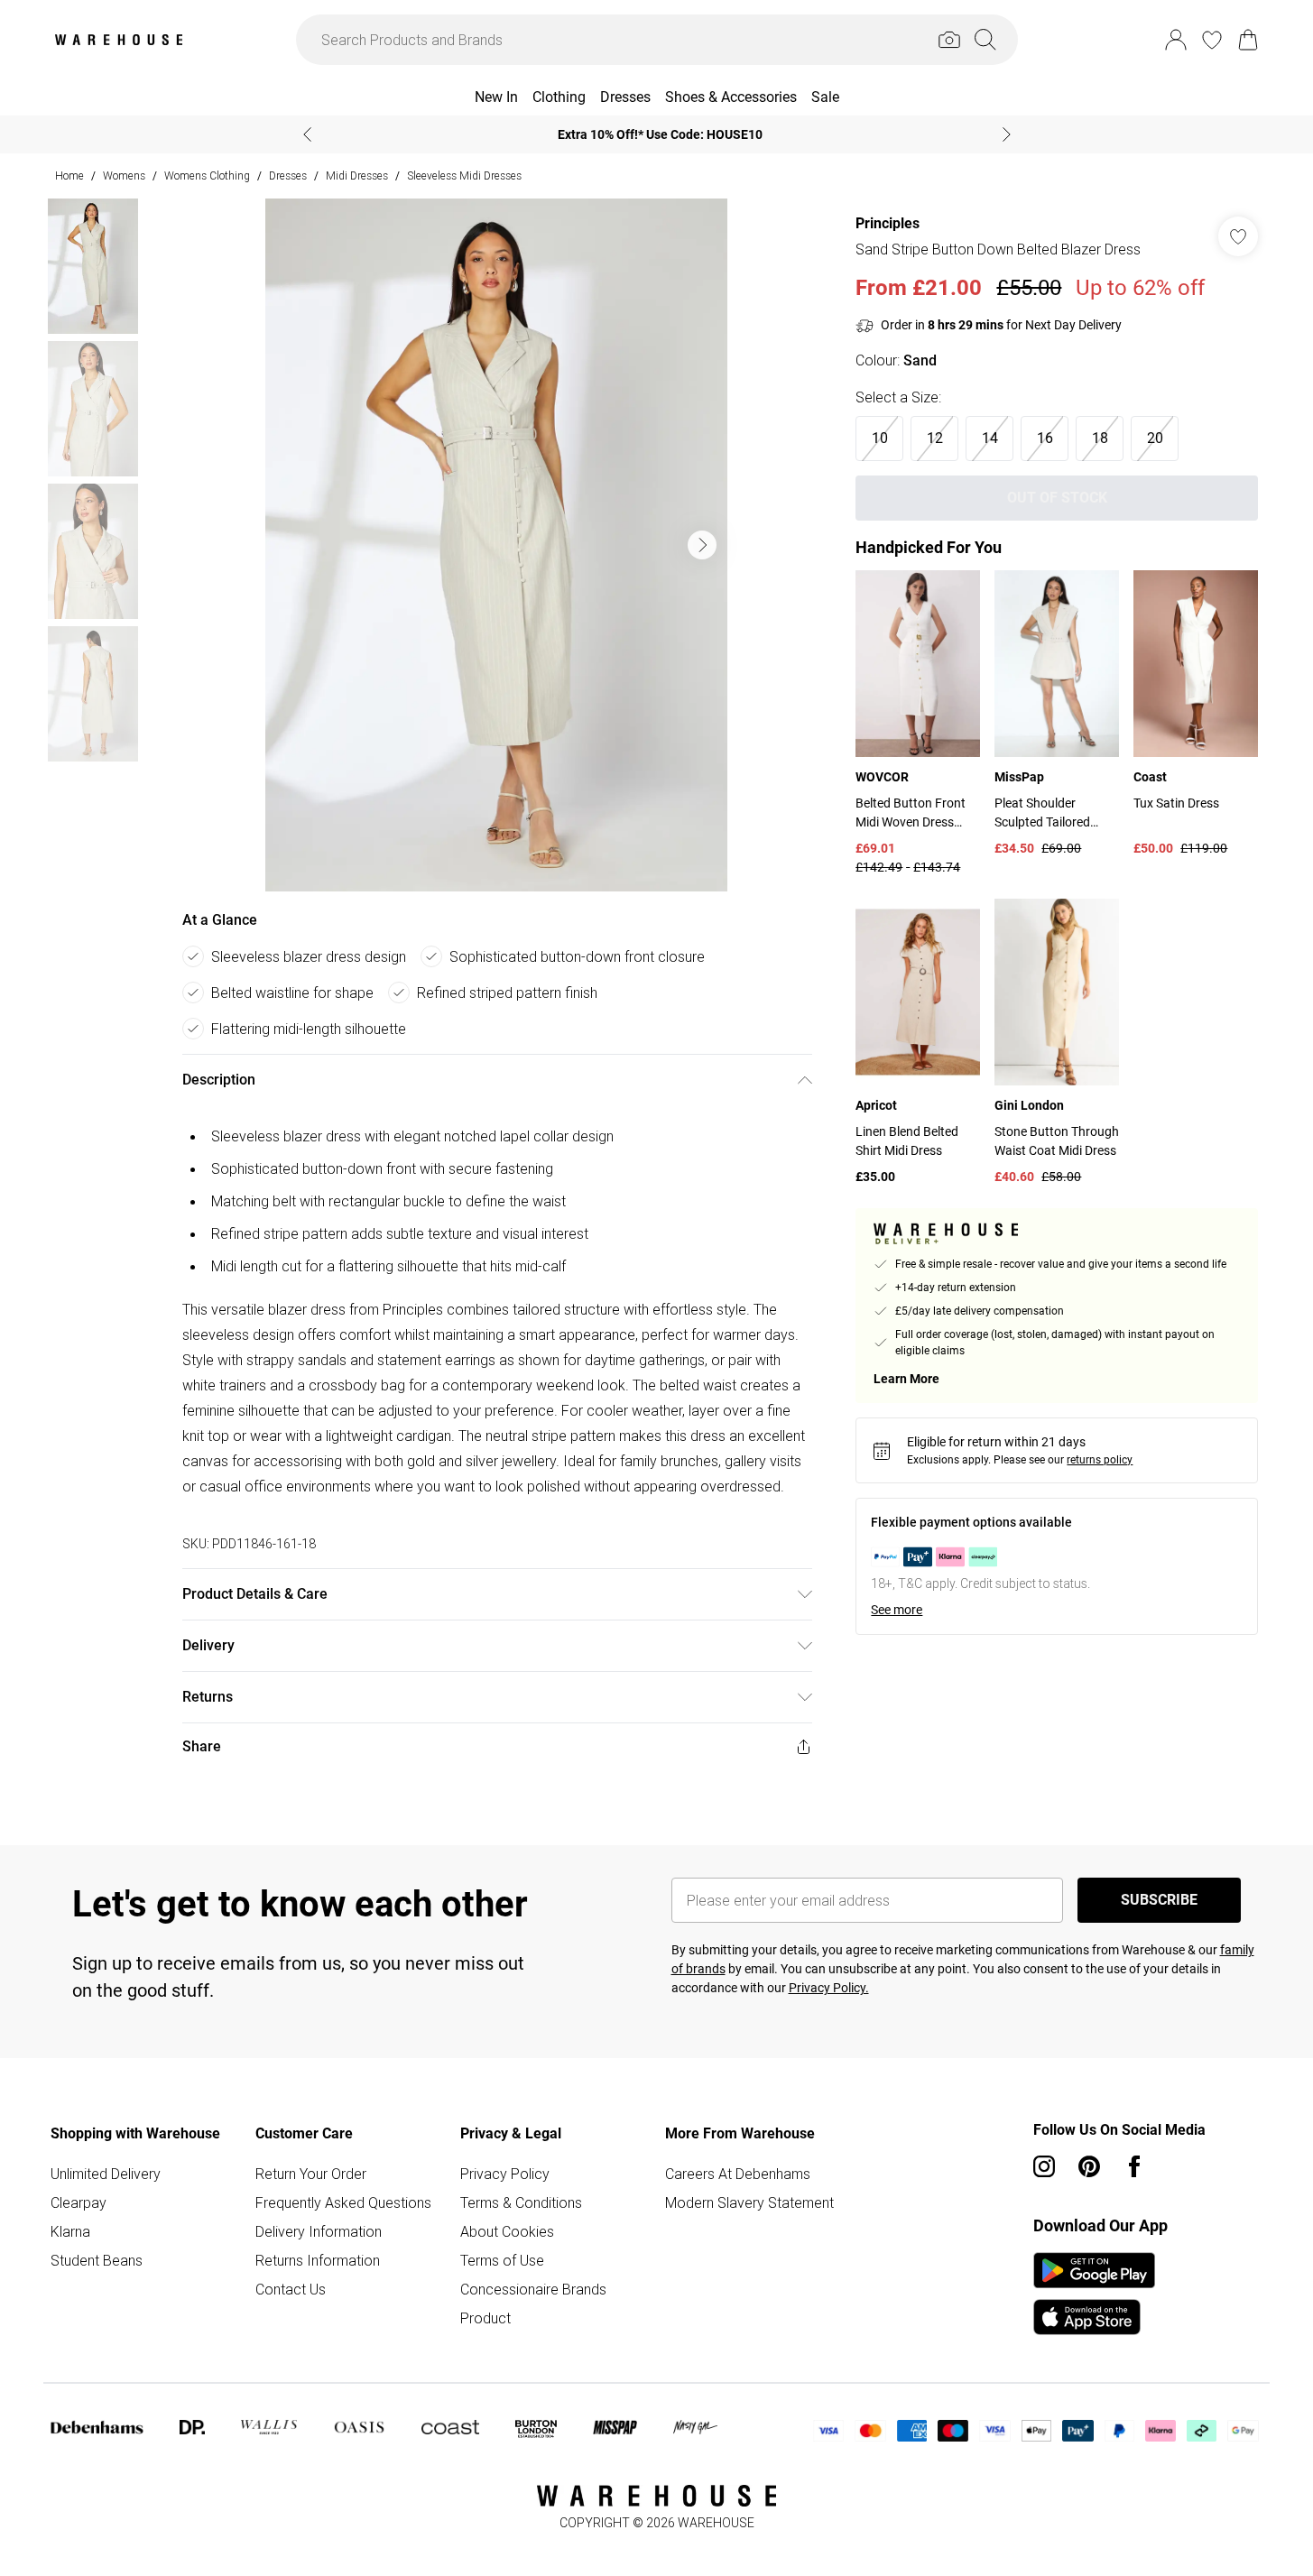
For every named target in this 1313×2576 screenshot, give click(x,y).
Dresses (288, 175)
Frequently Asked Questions (343, 2202)
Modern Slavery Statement (749, 2202)
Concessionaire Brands (533, 2289)
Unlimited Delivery (106, 2174)
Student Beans (97, 2260)
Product (485, 2318)
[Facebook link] (1134, 2166)
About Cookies (507, 2231)
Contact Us (291, 2289)
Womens (124, 175)
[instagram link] (1044, 2166)
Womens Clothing (207, 175)
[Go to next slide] (702, 545)
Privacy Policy (505, 2174)
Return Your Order (311, 2174)
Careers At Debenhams (738, 2174)
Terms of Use (502, 2260)
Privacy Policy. (829, 1988)
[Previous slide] (307, 134)
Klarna (70, 2231)
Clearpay (79, 2202)
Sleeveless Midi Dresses (464, 175)
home (69, 175)
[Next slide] (1007, 134)
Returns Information (318, 2260)
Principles (888, 223)
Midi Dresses (357, 175)
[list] (496, 545)
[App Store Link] (1094, 2294)
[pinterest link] (1089, 2166)
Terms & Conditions (521, 2202)
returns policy (1100, 1460)
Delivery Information (319, 2231)
